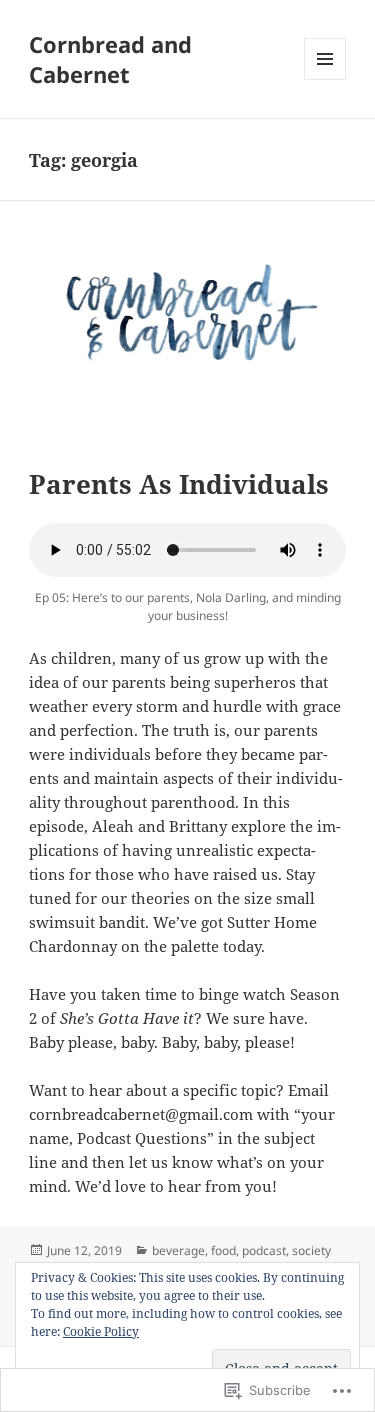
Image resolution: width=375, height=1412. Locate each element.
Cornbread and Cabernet (110, 59)
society (311, 1250)
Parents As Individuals (179, 484)
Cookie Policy (101, 1331)
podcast (264, 1250)
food (223, 1250)
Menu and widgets (325, 79)
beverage (178, 1250)
